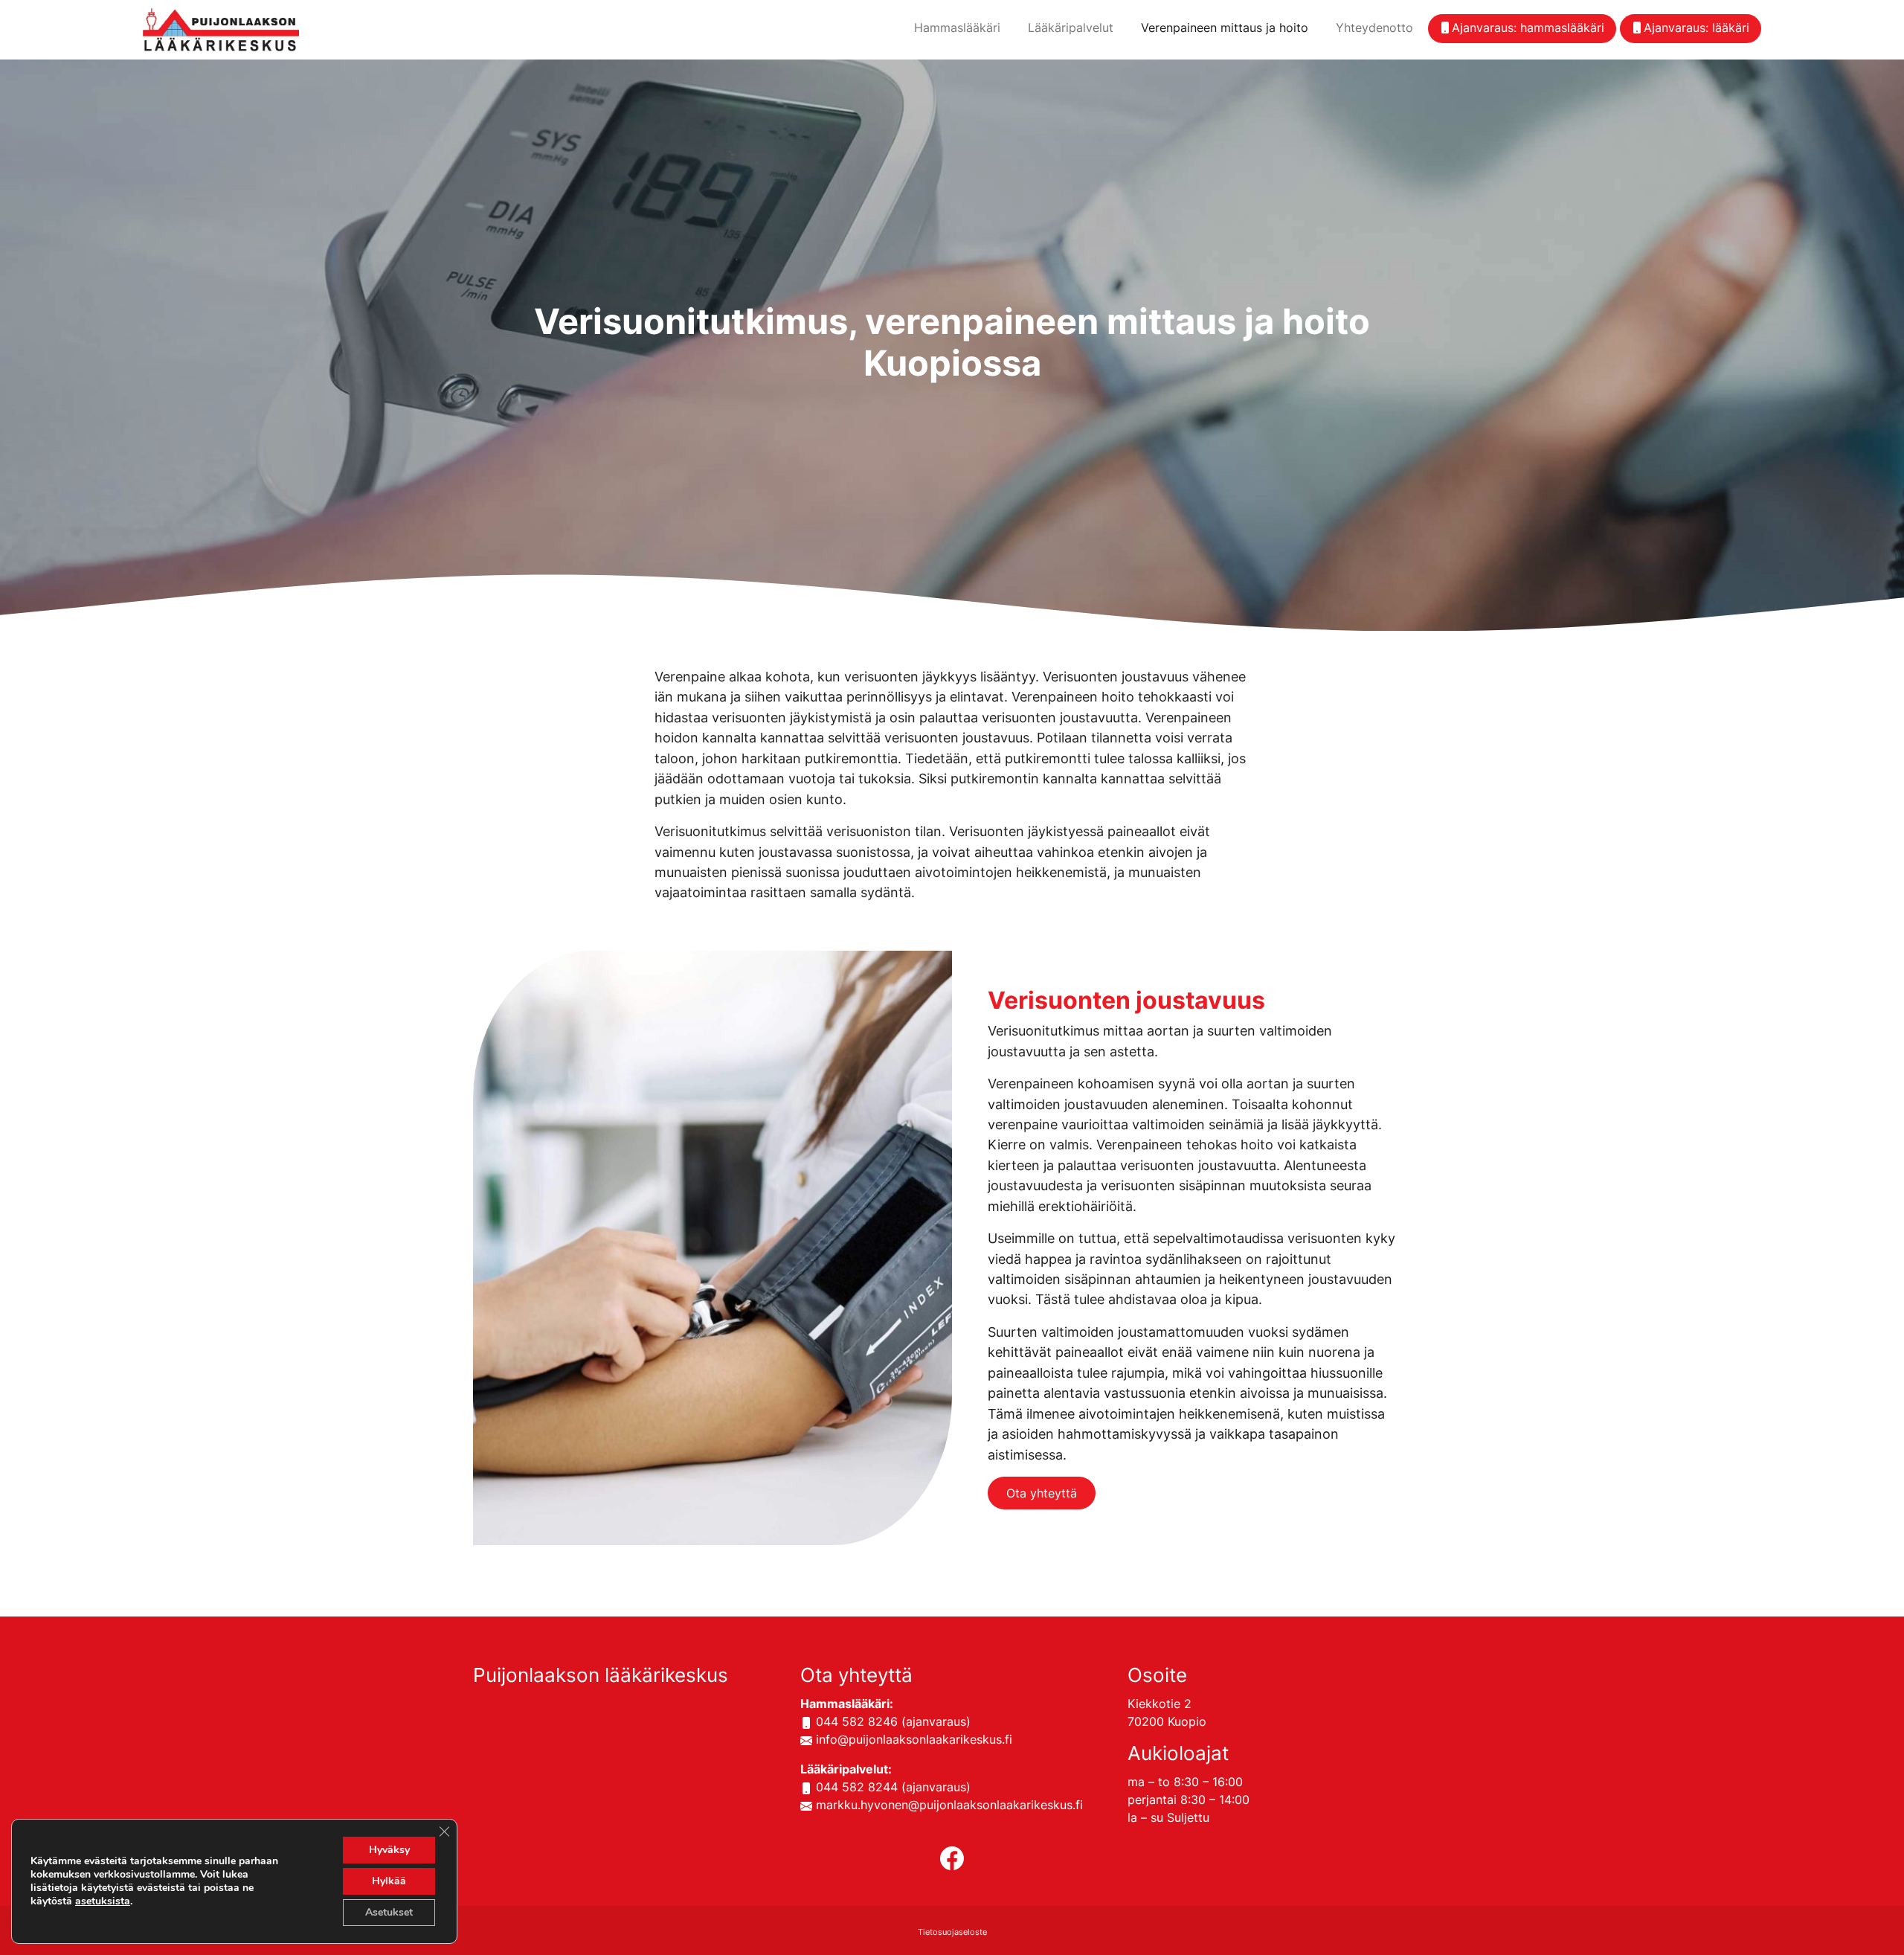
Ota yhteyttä (1042, 1493)
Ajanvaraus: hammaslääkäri (1528, 28)
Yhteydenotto (1374, 28)
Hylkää (389, 1881)
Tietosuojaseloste (952, 1932)
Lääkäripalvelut (1071, 28)
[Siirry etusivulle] (221, 28)
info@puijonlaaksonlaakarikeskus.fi (914, 1739)
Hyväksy (389, 1850)
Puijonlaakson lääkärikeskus (601, 1675)
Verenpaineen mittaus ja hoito (1225, 28)
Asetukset (389, 1912)
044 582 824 (853, 1721)
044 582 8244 (857, 1787)
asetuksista (103, 1901)
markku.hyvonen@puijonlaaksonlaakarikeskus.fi (949, 1805)
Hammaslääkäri (957, 28)
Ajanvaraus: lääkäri (1696, 28)
